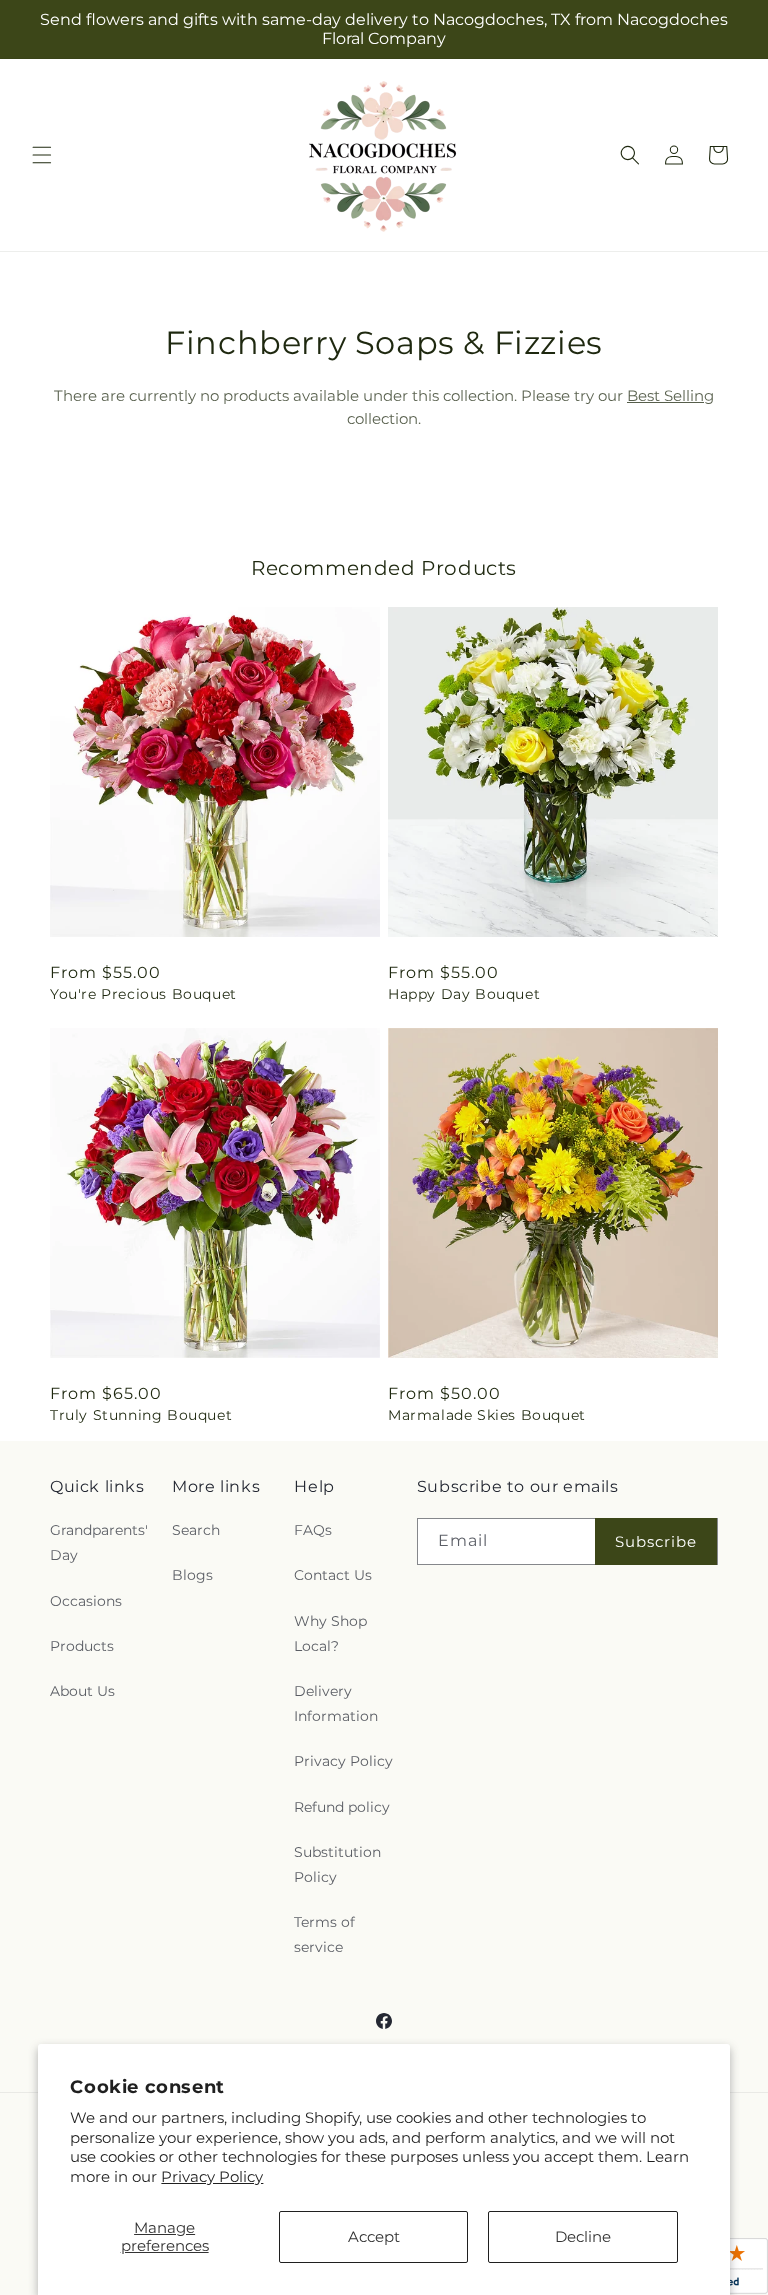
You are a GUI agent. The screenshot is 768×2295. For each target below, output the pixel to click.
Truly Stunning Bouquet (141, 1415)
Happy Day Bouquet (464, 994)
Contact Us (333, 1575)
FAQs (313, 1530)
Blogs (192, 1575)
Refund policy (342, 1807)
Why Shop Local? (330, 1633)
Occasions (86, 1601)
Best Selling (670, 395)
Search (196, 1530)
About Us (82, 1691)
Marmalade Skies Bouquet (487, 1415)
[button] (42, 155)
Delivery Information (336, 1703)
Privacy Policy (212, 2176)
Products (82, 1646)
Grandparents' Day (99, 1542)
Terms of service (324, 1934)
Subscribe (656, 1541)
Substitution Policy (337, 1864)
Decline (583, 2236)
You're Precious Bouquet (143, 994)
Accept (374, 2236)
